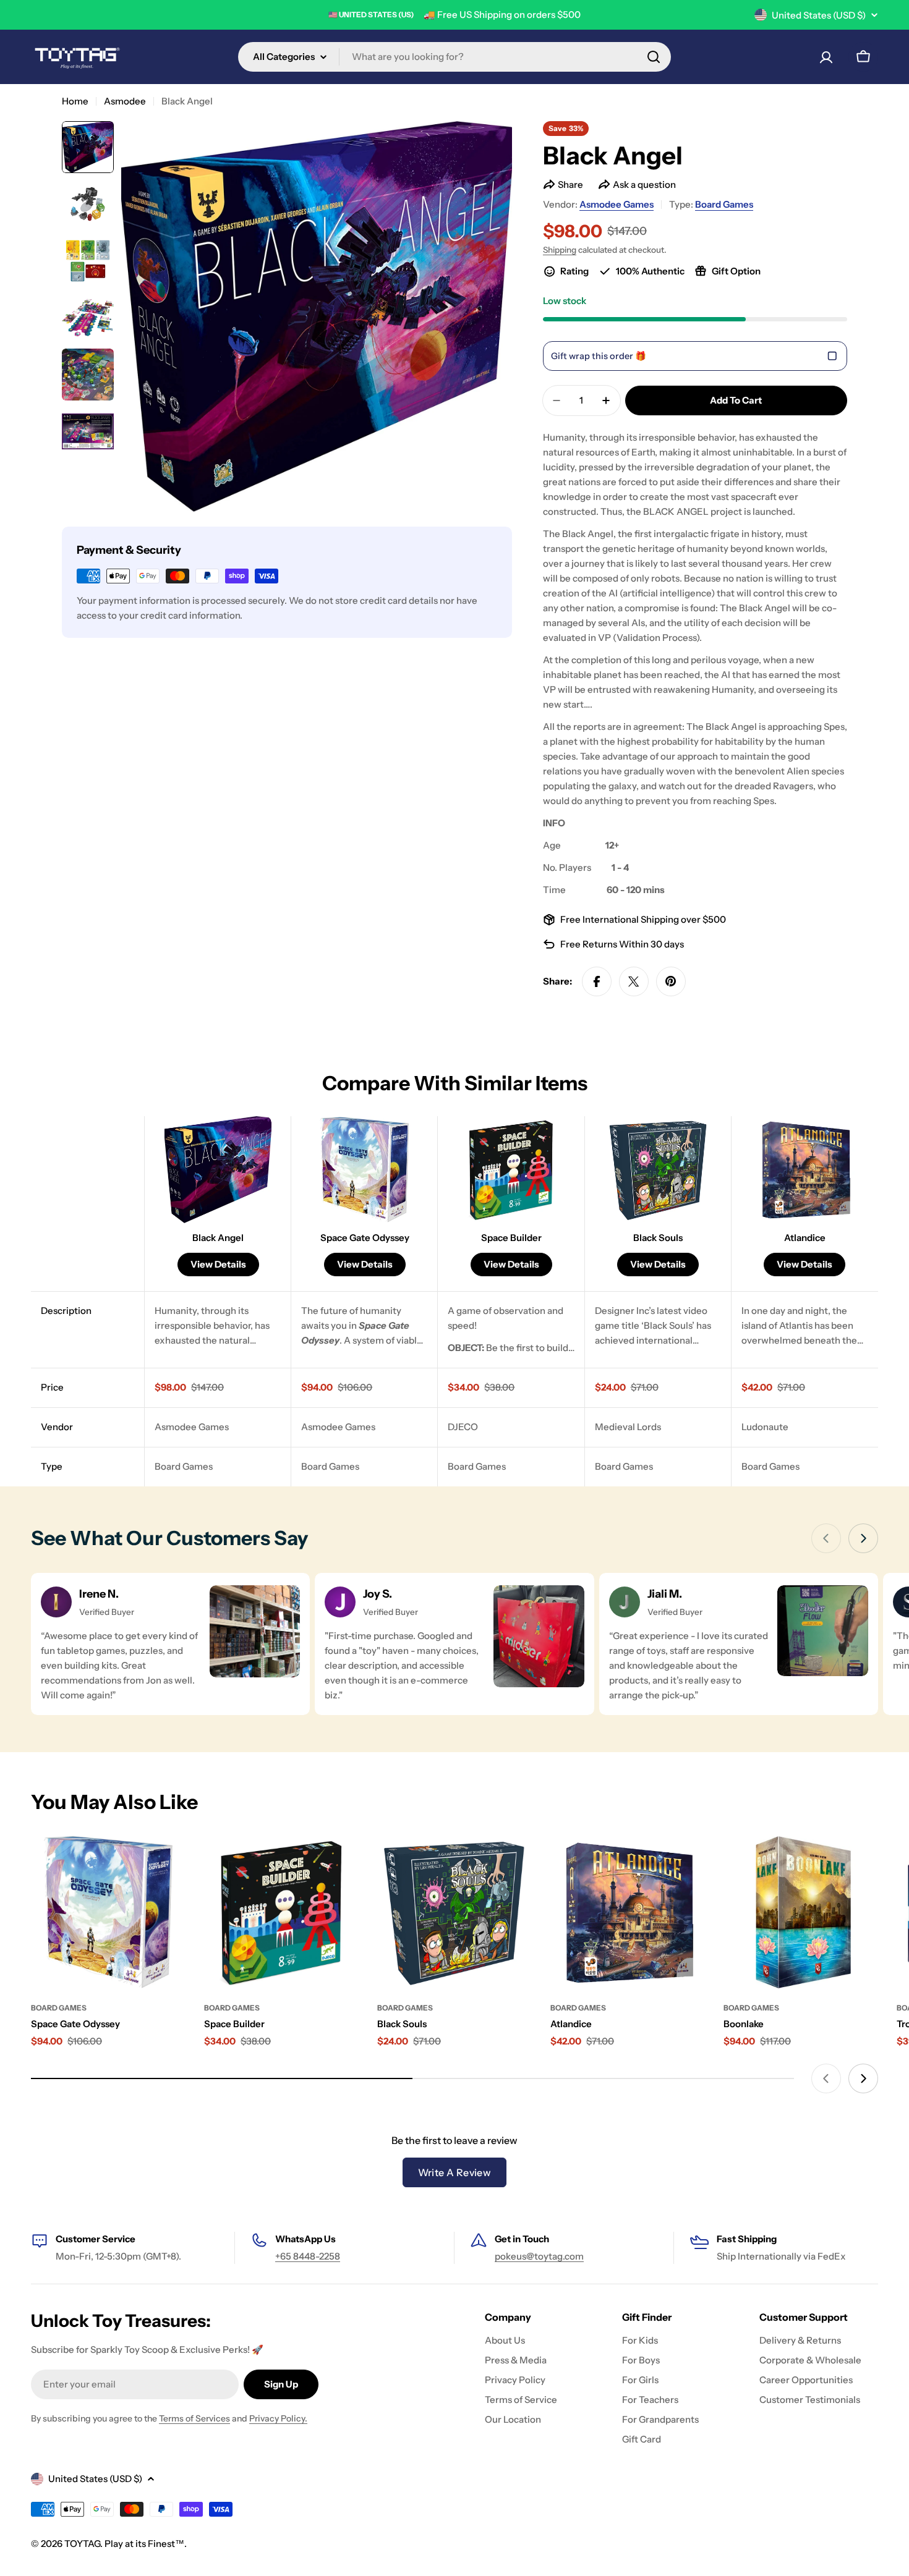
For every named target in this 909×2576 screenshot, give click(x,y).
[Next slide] (863, 1538)
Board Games (724, 204)
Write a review (455, 2172)
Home (75, 101)
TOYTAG (82, 2544)
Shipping (560, 250)
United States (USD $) (819, 15)
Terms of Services (194, 2418)
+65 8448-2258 (308, 2256)
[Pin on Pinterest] (671, 981)
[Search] (654, 57)
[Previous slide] (826, 1538)
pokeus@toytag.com (539, 2256)
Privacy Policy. (278, 2418)
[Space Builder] (281, 1912)
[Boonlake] (801, 1912)
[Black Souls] (454, 1912)
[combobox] (454, 57)
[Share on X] (634, 981)
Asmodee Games (617, 204)
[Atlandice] (628, 1912)
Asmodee (125, 101)
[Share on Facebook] (597, 981)
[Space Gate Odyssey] (108, 1912)
